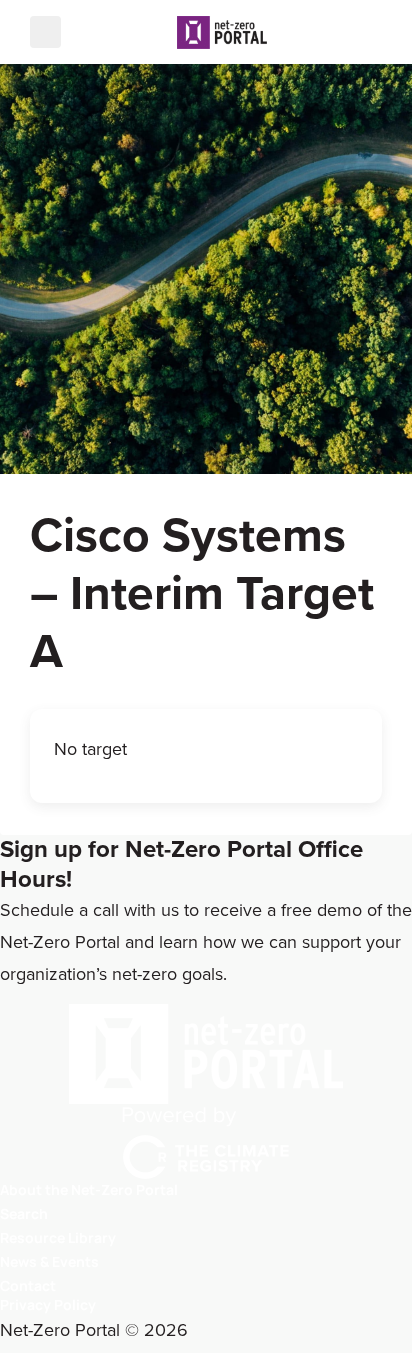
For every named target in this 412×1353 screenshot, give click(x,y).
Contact (28, 1285)
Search (24, 1213)
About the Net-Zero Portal (89, 1189)
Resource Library (58, 1237)
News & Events (49, 1261)
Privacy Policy (48, 1304)
